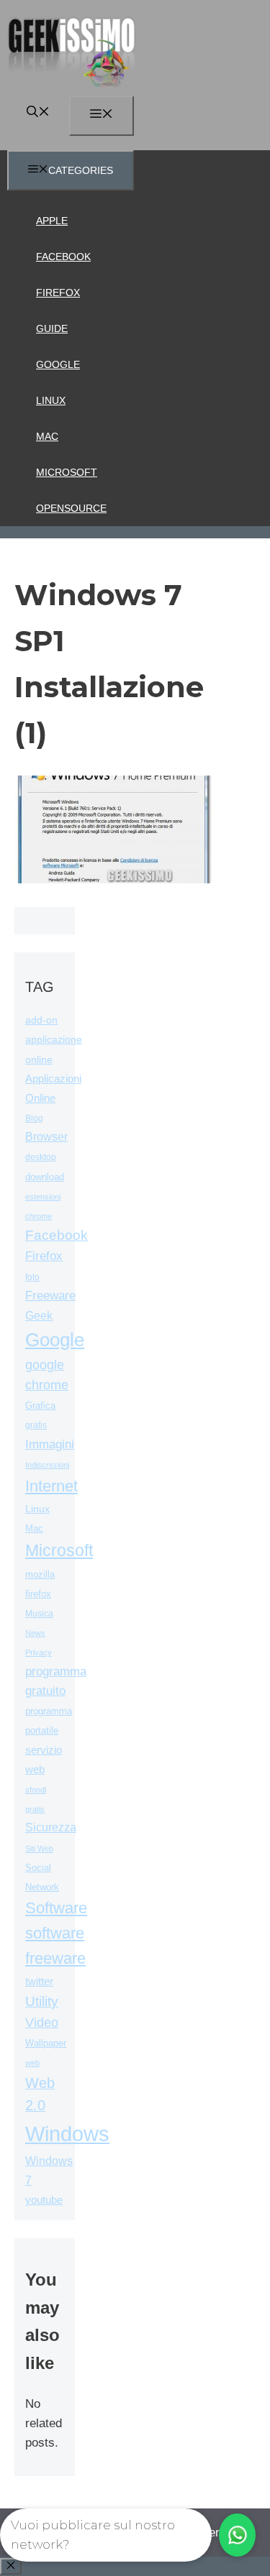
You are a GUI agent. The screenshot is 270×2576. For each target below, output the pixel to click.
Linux (51, 400)
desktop (41, 1157)
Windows (67, 2134)
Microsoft (67, 472)
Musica (39, 1613)
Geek (39, 1316)
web (32, 2063)
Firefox (58, 293)
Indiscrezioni (47, 1465)
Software (56, 1908)
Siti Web (39, 1849)
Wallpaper (46, 2043)
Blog (34, 1118)
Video (42, 2023)
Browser (46, 1137)
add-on (41, 1020)
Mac (47, 436)
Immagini (50, 1444)
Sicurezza (51, 1827)
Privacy (39, 1652)
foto (32, 1277)
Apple (52, 221)
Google (58, 364)
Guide (52, 328)
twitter (39, 1981)
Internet (51, 1486)
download (45, 1177)
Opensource (71, 508)
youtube (44, 2200)
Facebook (63, 257)
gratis (36, 1425)
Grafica (40, 1406)
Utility (42, 2001)
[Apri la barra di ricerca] (38, 113)
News (35, 1633)
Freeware (50, 1296)
